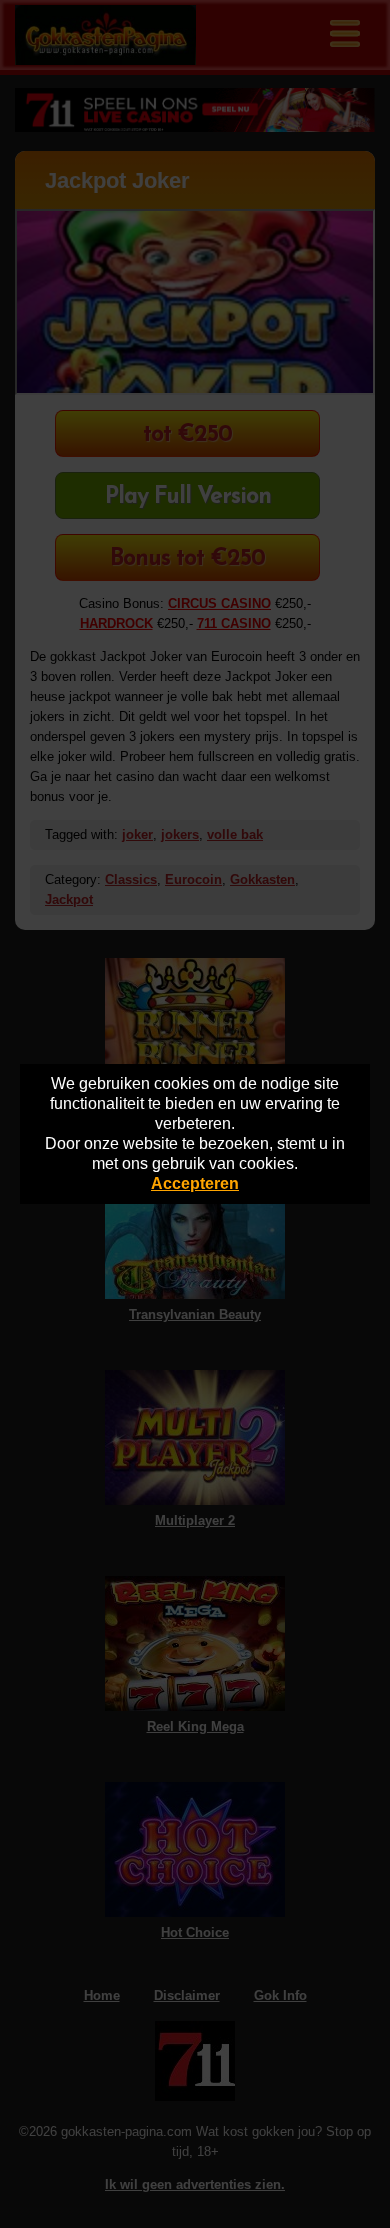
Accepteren (195, 1183)
